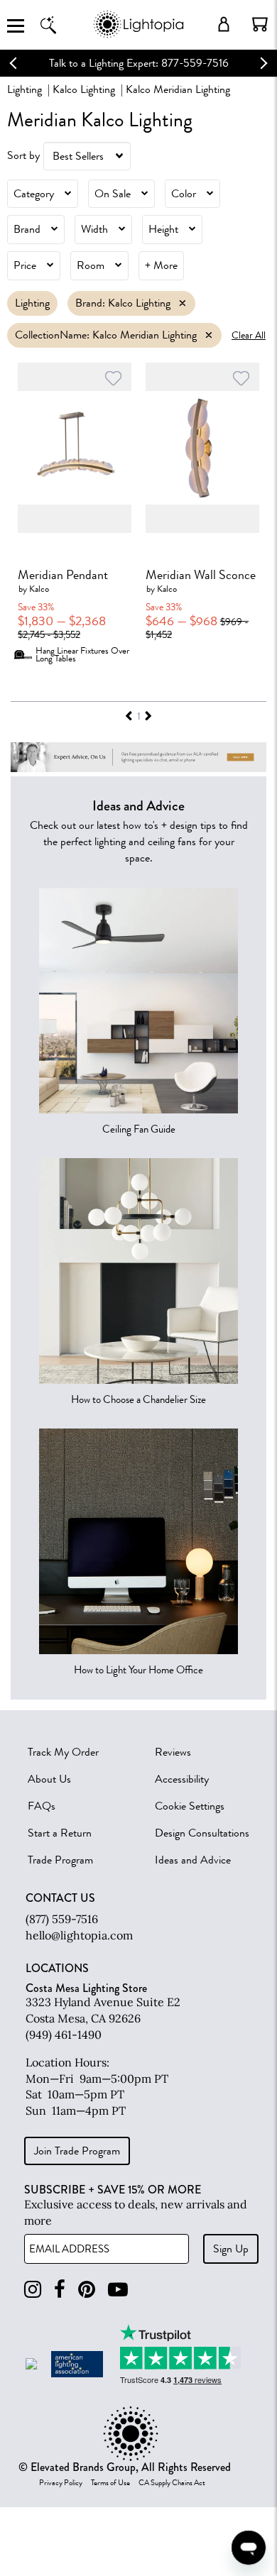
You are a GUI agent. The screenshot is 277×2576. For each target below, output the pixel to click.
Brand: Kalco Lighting (123, 303)
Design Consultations (202, 1833)
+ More (161, 265)
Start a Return (60, 1833)
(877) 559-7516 (62, 1919)
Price (25, 265)
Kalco (39, 589)
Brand (27, 229)
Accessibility (182, 1779)
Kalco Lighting (84, 89)
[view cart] (260, 24)
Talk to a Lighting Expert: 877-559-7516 (139, 63)
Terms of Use (110, 2483)
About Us (49, 1779)
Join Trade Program (77, 2151)
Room (91, 265)
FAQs (42, 1806)
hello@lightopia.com (79, 1935)
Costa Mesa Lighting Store (86, 1988)
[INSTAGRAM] (33, 2290)
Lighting (25, 89)
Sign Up (231, 2249)
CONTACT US (60, 1898)
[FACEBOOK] (60, 2290)
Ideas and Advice (193, 1860)
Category (34, 194)
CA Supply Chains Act (172, 2483)
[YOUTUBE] (118, 2290)
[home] (138, 35)
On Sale (113, 194)
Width (94, 229)
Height (163, 229)
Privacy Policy (61, 2483)
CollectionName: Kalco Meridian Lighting (106, 335)
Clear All (249, 335)
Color (184, 194)
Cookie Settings (190, 1806)
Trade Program (60, 1860)
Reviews (173, 1752)
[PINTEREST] (87, 2290)
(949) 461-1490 (64, 2035)
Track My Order (63, 1752)
